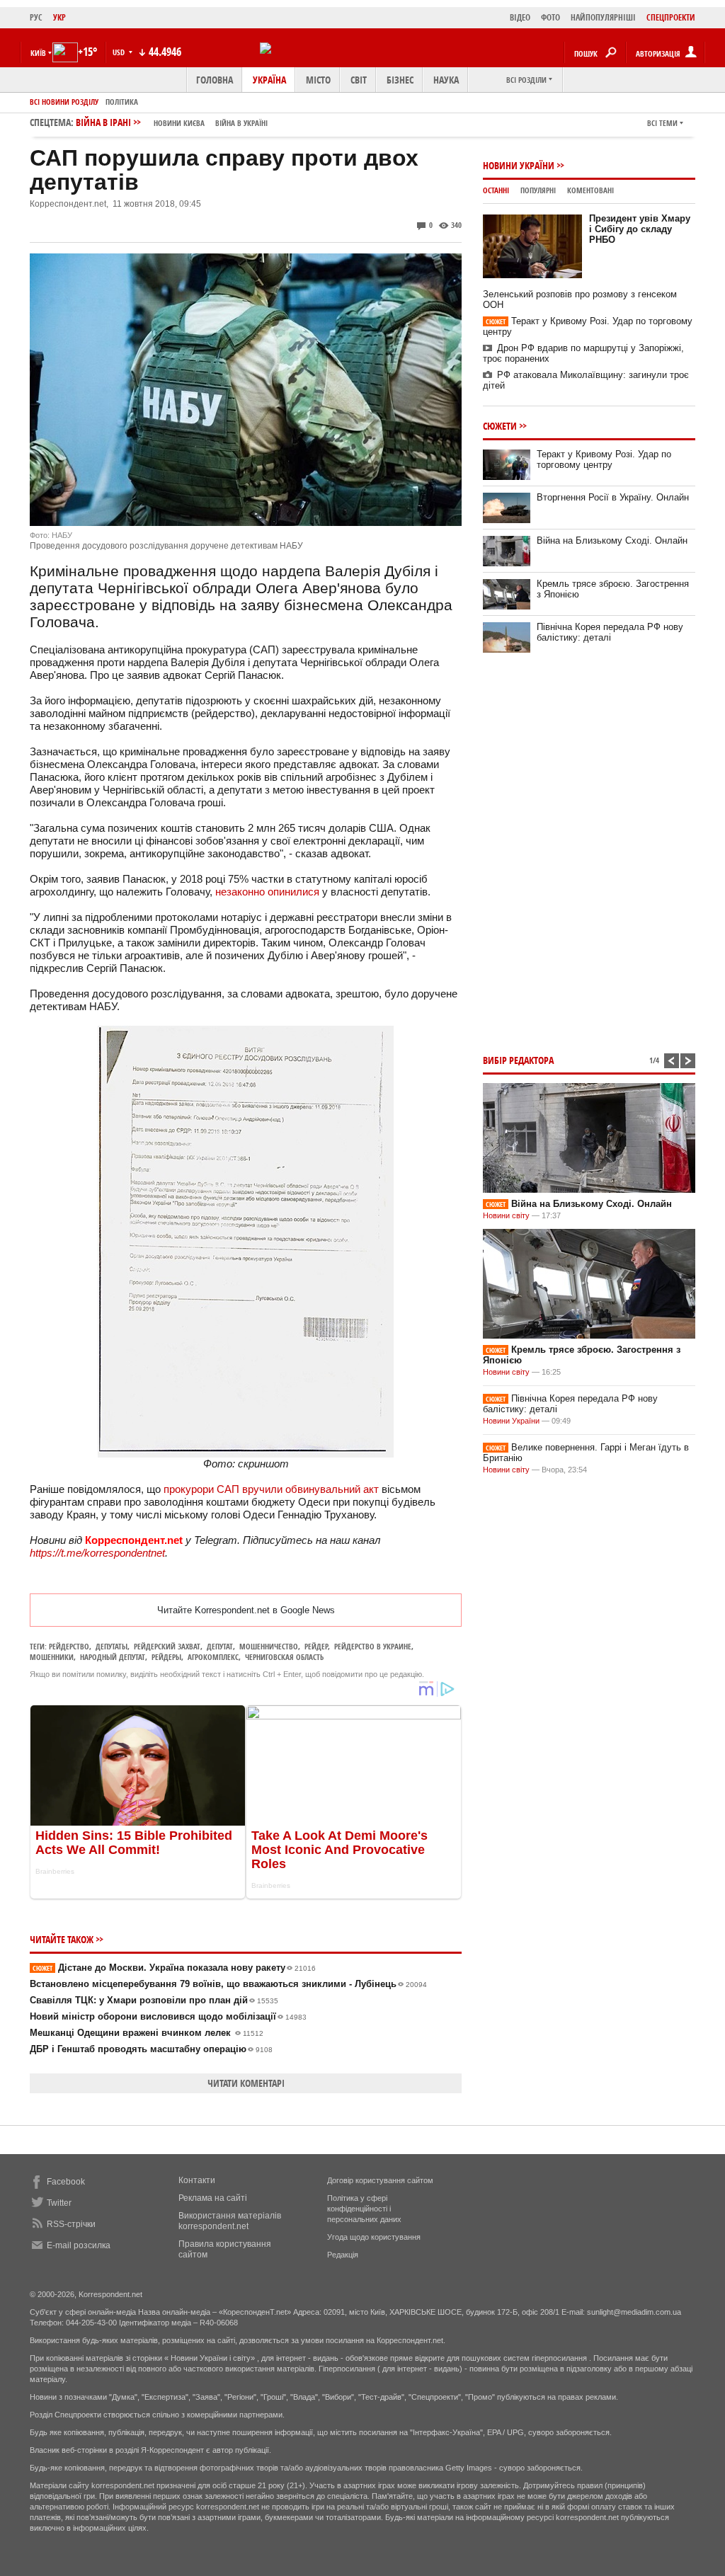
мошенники (52, 1657)
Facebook (66, 2182)
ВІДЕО (520, 17)
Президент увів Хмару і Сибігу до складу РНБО (640, 229)
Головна (215, 80)
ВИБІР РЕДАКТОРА (518, 1060)
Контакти (197, 2180)
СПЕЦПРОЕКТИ (671, 17)
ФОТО (550, 17)
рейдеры (166, 1657)
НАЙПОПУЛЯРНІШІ (603, 17)
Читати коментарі (246, 2083)
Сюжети (500, 426)
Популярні (538, 190)
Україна (269, 80)
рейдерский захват (167, 1646)
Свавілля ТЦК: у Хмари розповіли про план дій (154, 2000)
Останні (496, 190)
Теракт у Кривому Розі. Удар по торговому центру (604, 459)
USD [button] (120, 52)
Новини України (519, 165)
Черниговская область (284, 1657)
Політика (122, 102)
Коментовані (590, 190)
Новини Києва (179, 123)
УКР (59, 17)
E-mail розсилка (79, 2245)
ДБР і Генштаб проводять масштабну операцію (151, 2049)
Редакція (343, 2255)
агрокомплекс (213, 1657)
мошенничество (269, 1646)
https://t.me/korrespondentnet (97, 1553)
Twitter (59, 2203)
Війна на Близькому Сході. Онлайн (612, 540)
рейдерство (69, 1646)
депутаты (112, 1646)
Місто (318, 80)
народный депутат (113, 1657)
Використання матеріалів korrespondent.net (230, 2221)
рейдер (316, 1646)
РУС (36, 17)
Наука (446, 80)
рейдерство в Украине (373, 1646)
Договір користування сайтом (380, 2180)
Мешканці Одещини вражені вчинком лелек (147, 2033)
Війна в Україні (241, 123)
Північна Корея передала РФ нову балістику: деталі (610, 632)
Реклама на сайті (213, 2198)
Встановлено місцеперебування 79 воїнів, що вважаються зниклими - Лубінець (228, 1984)
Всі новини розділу (64, 102)
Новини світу (506, 1215)
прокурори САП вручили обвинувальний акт (271, 1489)
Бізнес (400, 80)
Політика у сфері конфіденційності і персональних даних (364, 2209)
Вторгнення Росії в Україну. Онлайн (613, 497)
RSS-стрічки (71, 2224)
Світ (359, 80)
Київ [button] (38, 53)
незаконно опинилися (267, 892)
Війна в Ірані (172, 122)
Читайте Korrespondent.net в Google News (246, 1610)
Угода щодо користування (374, 2237)
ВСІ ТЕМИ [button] (662, 123)
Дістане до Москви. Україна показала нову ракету (174, 1968)
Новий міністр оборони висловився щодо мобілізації (168, 2016)
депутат (220, 1646)
